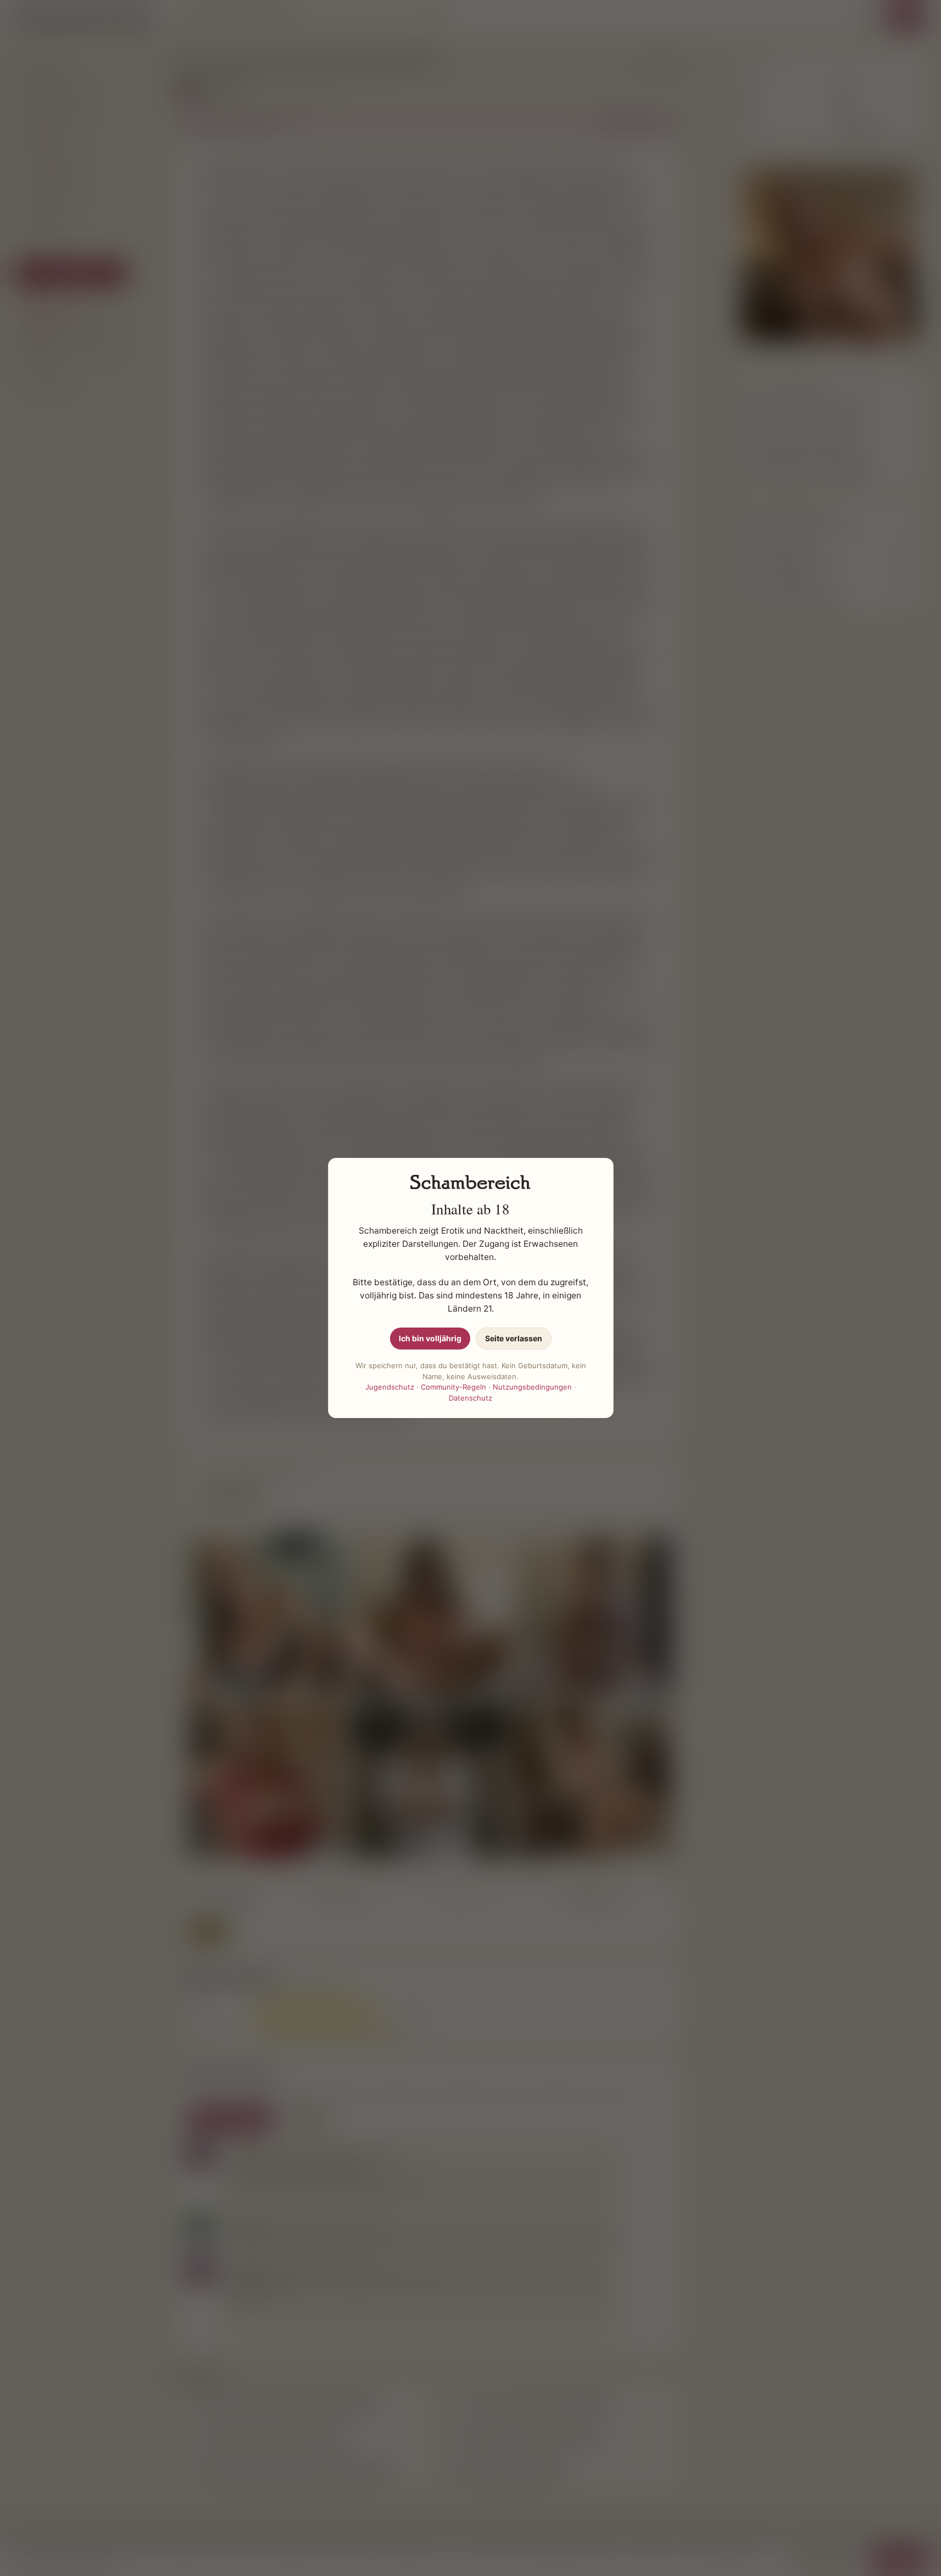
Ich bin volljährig (430, 1338)
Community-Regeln (453, 1387)
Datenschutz (470, 1398)
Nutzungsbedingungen (532, 1387)
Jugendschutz (390, 1387)
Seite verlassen (514, 1338)
